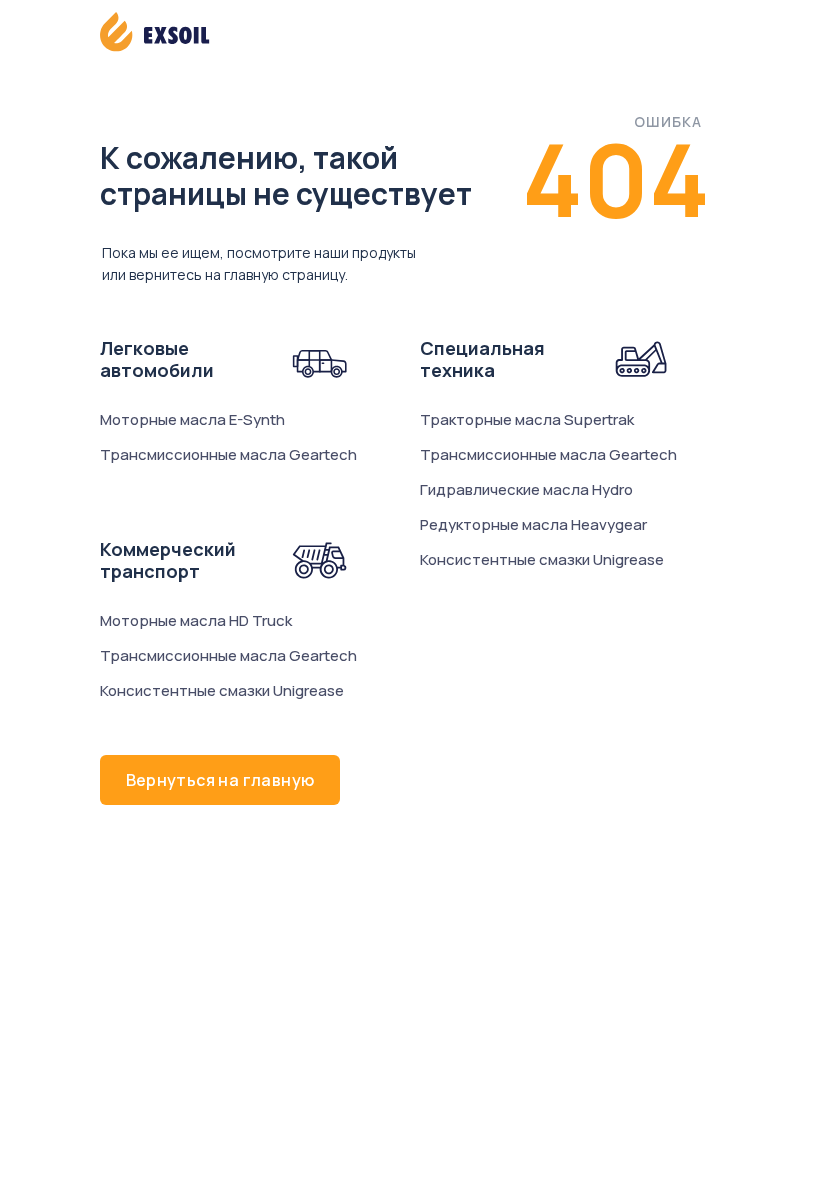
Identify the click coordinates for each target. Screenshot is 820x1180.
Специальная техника (482, 359)
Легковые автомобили (157, 359)
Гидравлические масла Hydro (526, 489)
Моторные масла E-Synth (192, 419)
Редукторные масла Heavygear (533, 524)
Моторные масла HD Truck (196, 620)
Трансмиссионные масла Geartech (228, 454)
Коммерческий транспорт (168, 560)
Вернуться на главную (220, 780)
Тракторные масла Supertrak (527, 419)
